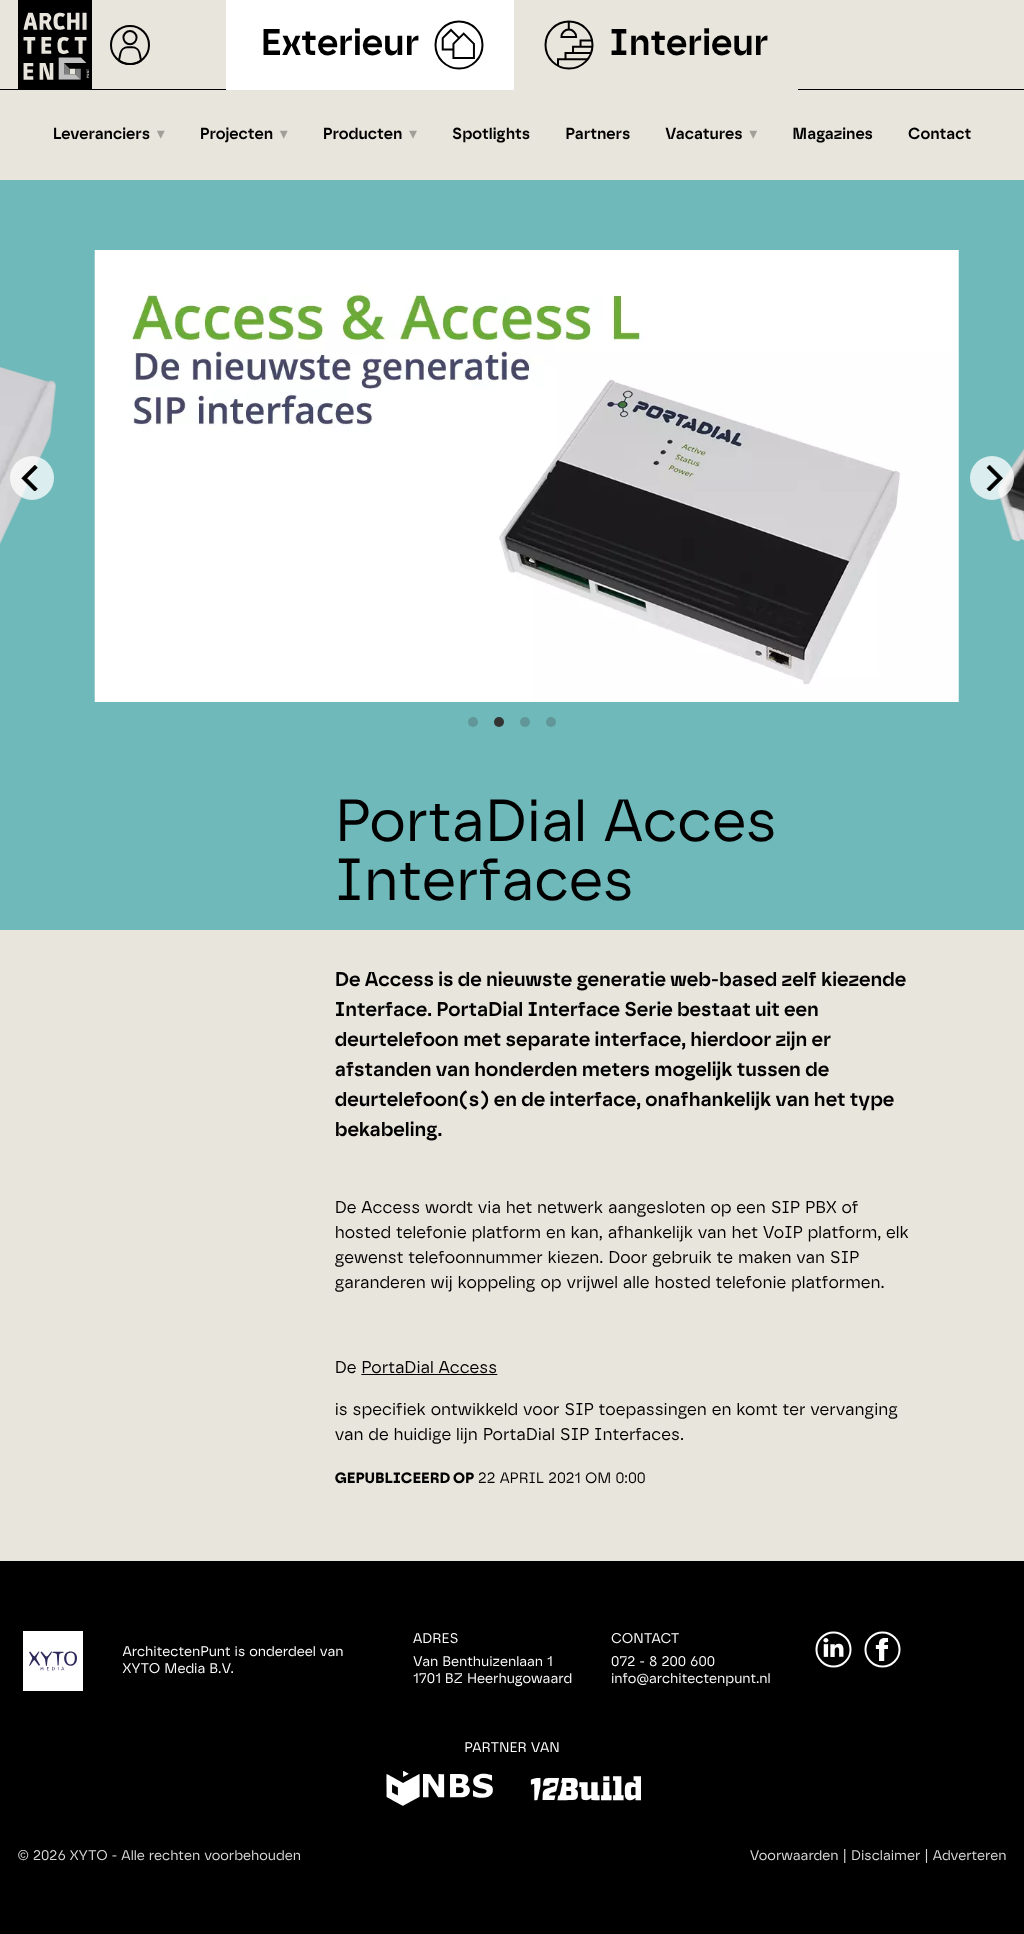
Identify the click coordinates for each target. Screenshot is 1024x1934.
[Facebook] (882, 1649)
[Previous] (32, 478)
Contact (939, 135)
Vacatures (703, 135)
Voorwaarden (794, 1856)
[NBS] (439, 1792)
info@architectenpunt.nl (691, 1679)
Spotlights (491, 135)
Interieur (688, 44)
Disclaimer (885, 1856)
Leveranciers (101, 135)
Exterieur (340, 44)
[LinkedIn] (833, 1649)
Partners (597, 135)
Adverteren (970, 1856)
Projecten (236, 135)
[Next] (992, 478)
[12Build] (585, 1792)
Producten (363, 135)
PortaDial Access (429, 1368)
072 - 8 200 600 (663, 1662)
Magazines (832, 135)
